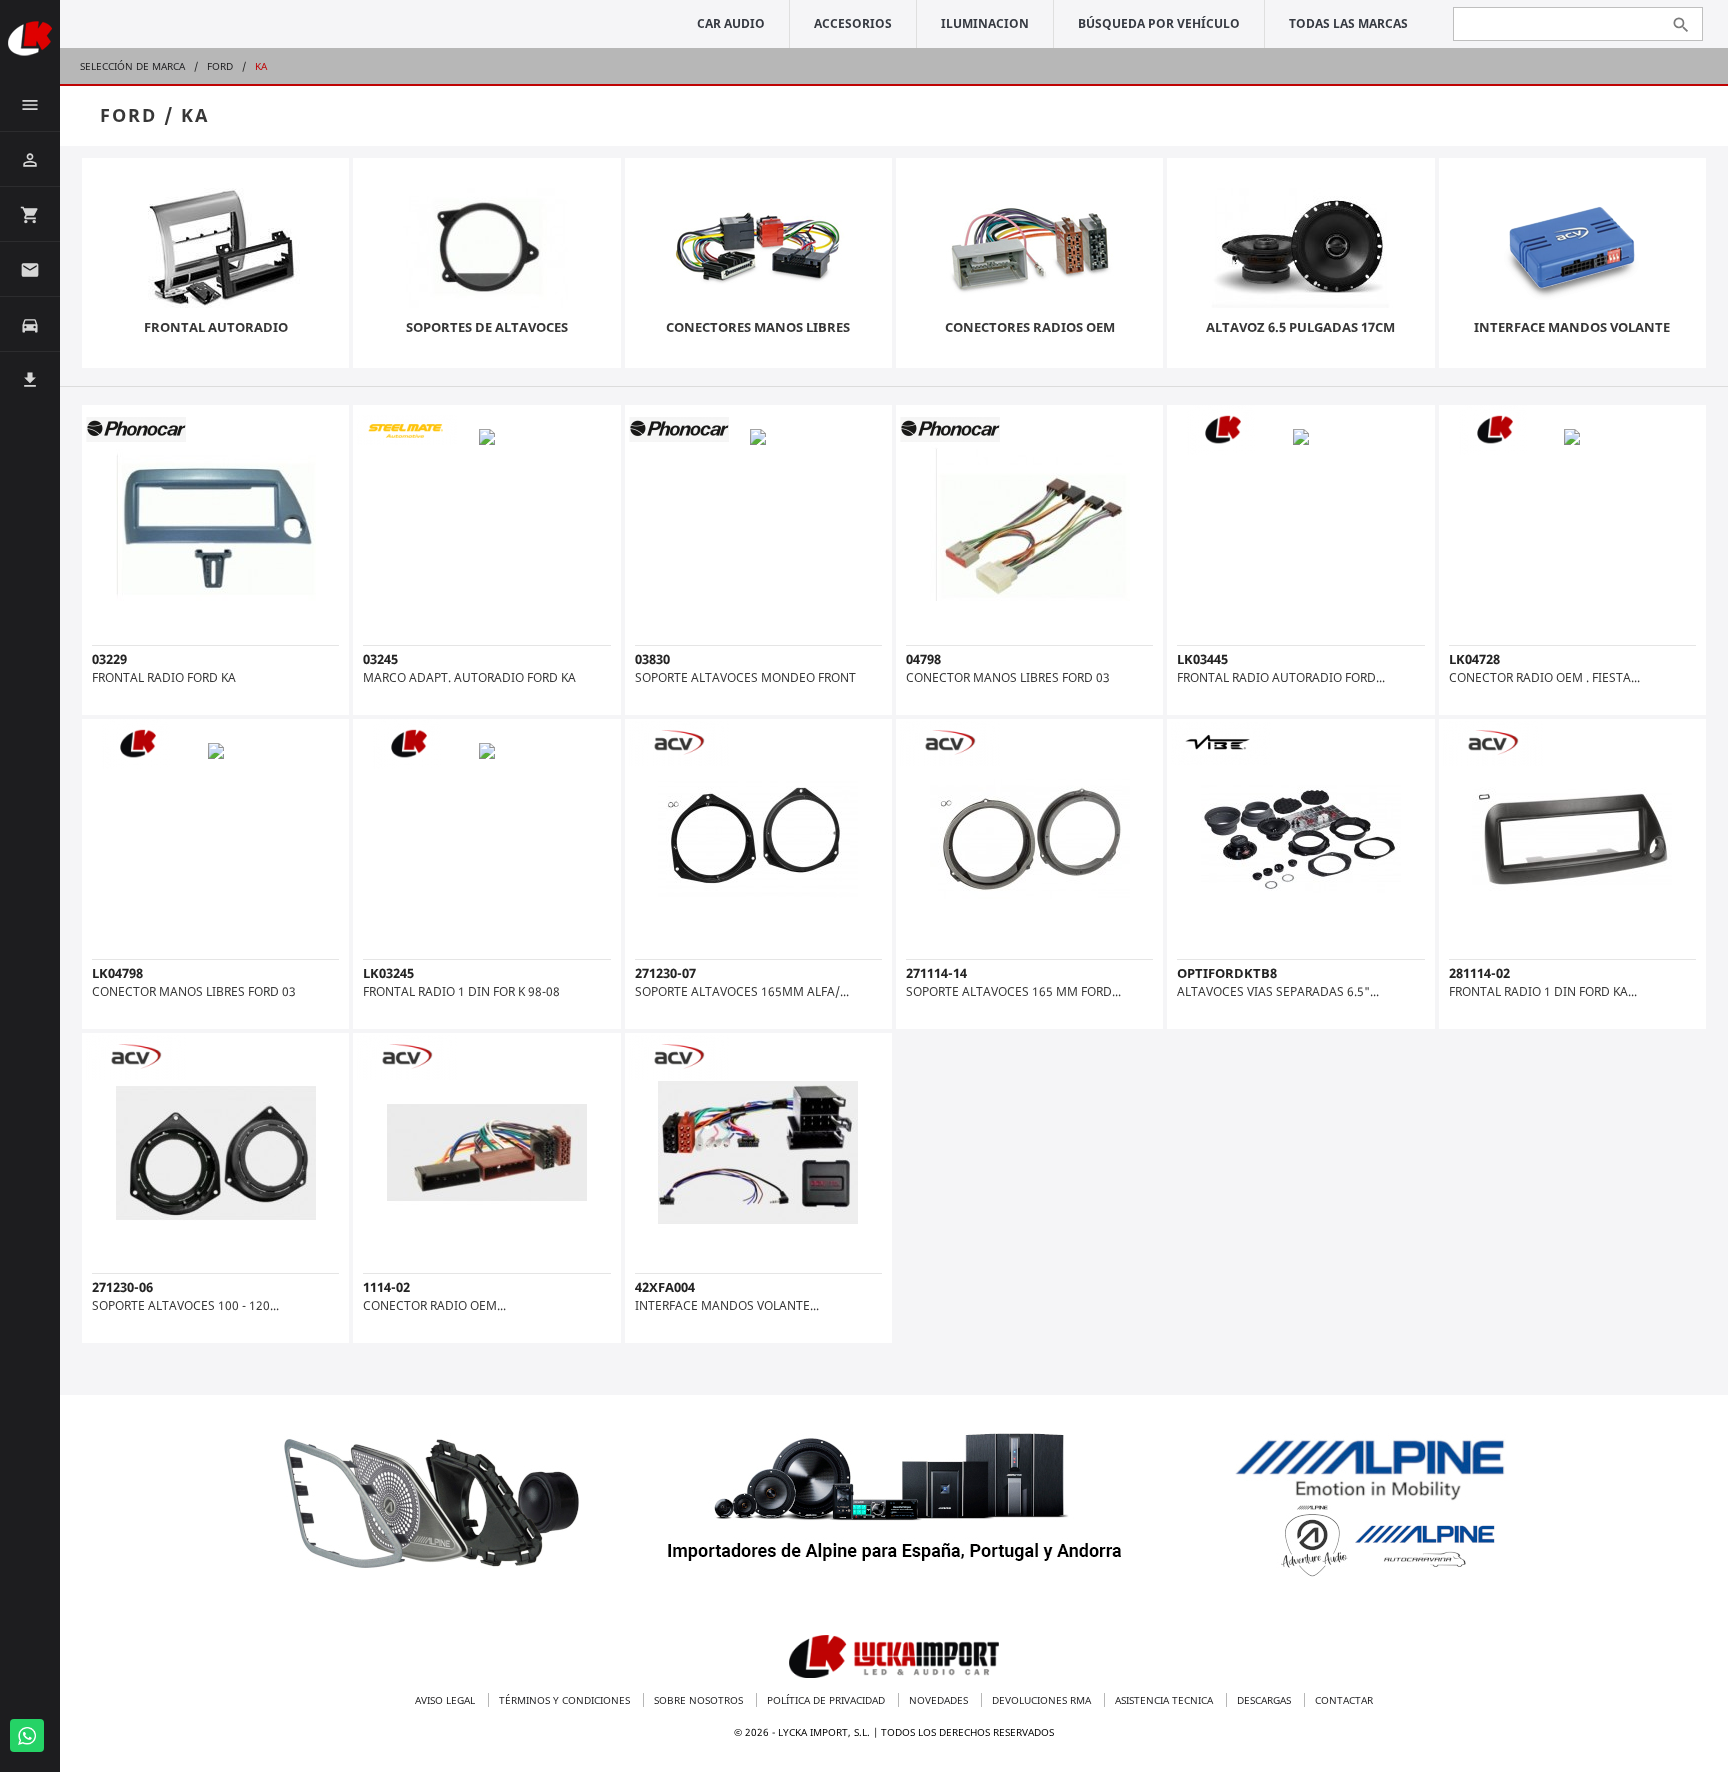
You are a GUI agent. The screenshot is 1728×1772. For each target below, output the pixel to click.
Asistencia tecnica (1165, 1700)
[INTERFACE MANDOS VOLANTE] (1572, 251)
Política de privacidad (827, 1700)
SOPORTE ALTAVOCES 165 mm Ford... (1013, 991)
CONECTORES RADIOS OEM (1030, 327)
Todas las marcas (1348, 23)
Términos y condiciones (566, 1700)
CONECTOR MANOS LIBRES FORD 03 (1008, 677)
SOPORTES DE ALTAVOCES (487, 327)
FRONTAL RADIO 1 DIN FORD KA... (1543, 991)
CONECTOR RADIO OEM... (434, 1305)
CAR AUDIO (731, 23)
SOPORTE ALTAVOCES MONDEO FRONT (745, 677)
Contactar (1344, 1700)
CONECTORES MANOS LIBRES (758, 327)
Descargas (1265, 1700)
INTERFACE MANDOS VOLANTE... (727, 1305)
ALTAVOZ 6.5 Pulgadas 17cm (1300, 327)
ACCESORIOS (853, 23)
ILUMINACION (985, 23)
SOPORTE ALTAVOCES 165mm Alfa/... (742, 991)
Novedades (940, 1700)
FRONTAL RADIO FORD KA (164, 677)
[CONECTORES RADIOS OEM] (1030, 251)
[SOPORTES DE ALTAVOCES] (487, 251)
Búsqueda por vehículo (1159, 23)
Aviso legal (446, 1700)
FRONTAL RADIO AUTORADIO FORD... (1281, 677)
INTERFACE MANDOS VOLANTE (1572, 327)
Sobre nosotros (700, 1700)
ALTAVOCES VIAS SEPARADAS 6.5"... (1278, 991)
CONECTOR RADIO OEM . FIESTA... (1544, 677)
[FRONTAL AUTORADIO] (216, 251)
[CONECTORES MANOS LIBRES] (758, 251)
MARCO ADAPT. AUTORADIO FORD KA (469, 677)
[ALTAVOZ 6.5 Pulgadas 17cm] (1301, 251)
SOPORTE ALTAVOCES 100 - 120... (185, 1305)
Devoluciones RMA (1043, 1700)
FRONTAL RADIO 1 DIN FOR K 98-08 (461, 991)
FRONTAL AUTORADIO (216, 327)
